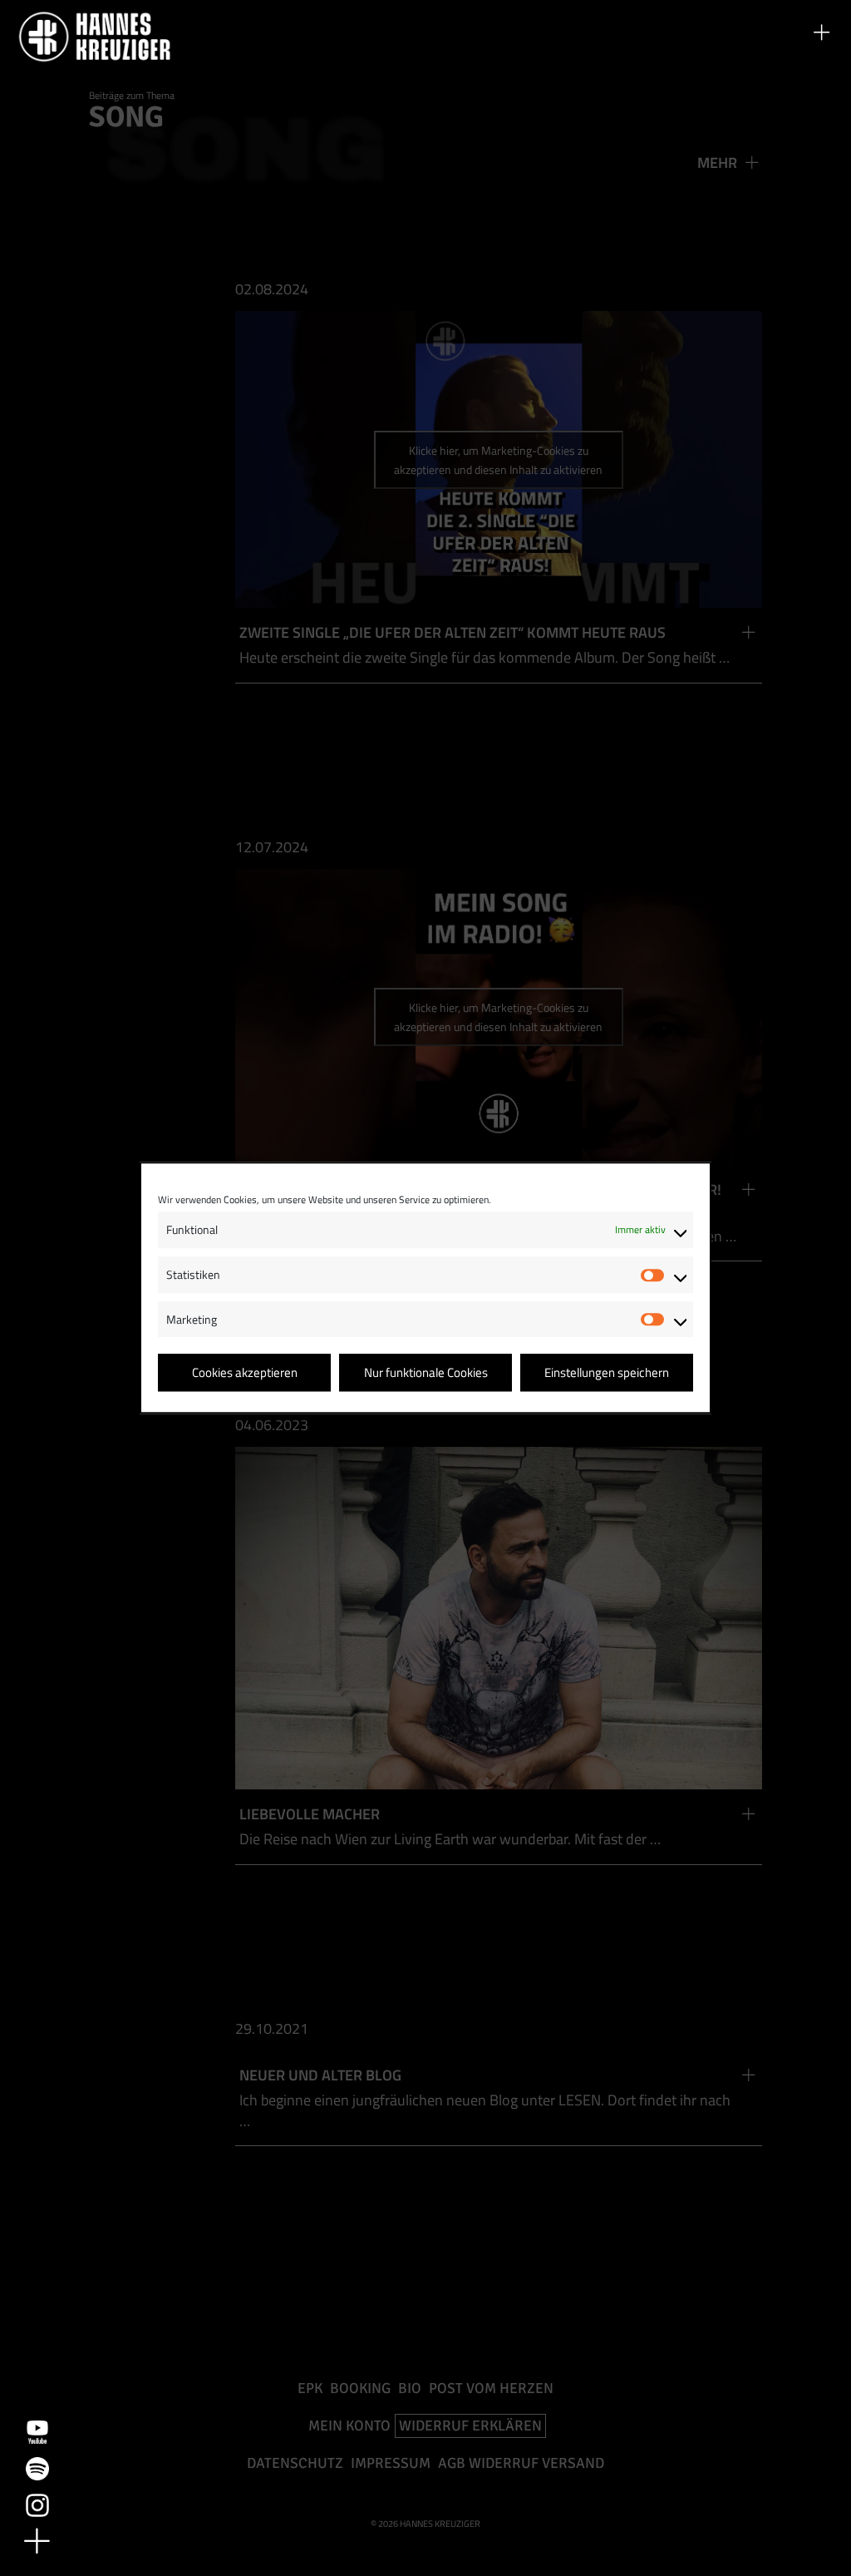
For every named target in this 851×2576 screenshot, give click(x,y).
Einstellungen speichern (607, 1372)
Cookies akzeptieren (245, 1372)
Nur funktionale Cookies (426, 1372)
